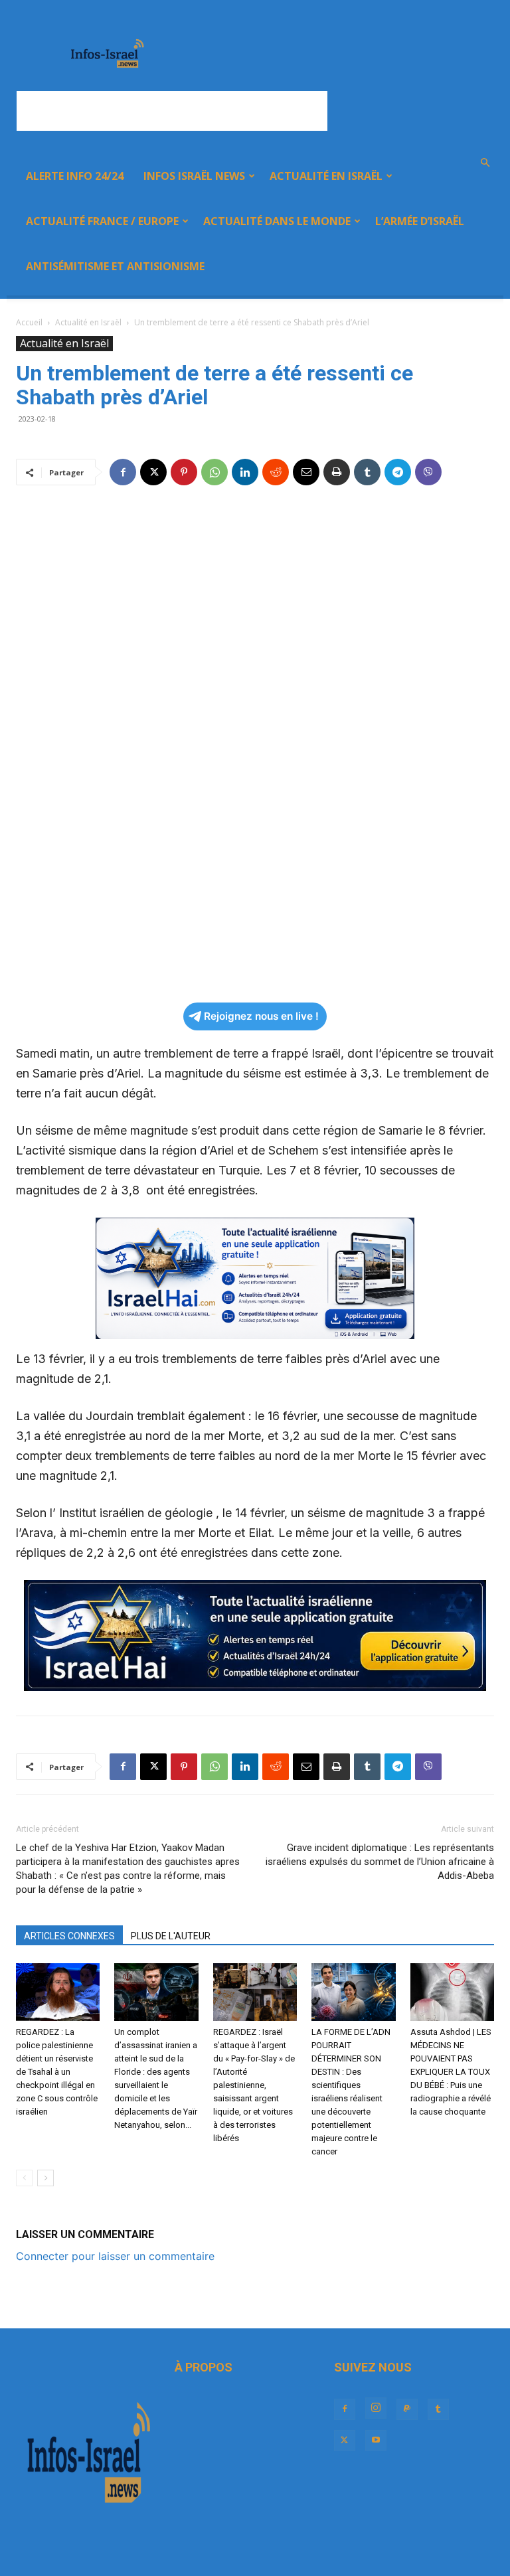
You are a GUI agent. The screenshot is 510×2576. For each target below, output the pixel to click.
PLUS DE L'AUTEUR (171, 1936)
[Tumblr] (367, 472)
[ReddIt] (276, 472)
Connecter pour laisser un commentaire (115, 2256)
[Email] (306, 472)
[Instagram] (376, 2408)
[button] (485, 163)
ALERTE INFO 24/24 (75, 176)
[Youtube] (376, 2441)
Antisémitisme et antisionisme (115, 266)
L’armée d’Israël (420, 221)
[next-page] (45, 2178)
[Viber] (428, 472)
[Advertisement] (172, 111)
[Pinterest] (184, 472)
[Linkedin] (245, 472)
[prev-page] (24, 2178)
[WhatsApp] (214, 472)
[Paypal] (407, 2409)
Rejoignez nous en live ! (261, 1016)
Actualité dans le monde (277, 221)
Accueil (29, 322)
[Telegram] (398, 472)
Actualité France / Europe (102, 221)
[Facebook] (123, 472)
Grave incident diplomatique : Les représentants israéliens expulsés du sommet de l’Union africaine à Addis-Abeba (380, 1862)
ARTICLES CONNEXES (69, 1936)
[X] (153, 472)
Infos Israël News (194, 176)
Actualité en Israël (326, 176)
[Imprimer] (337, 472)
